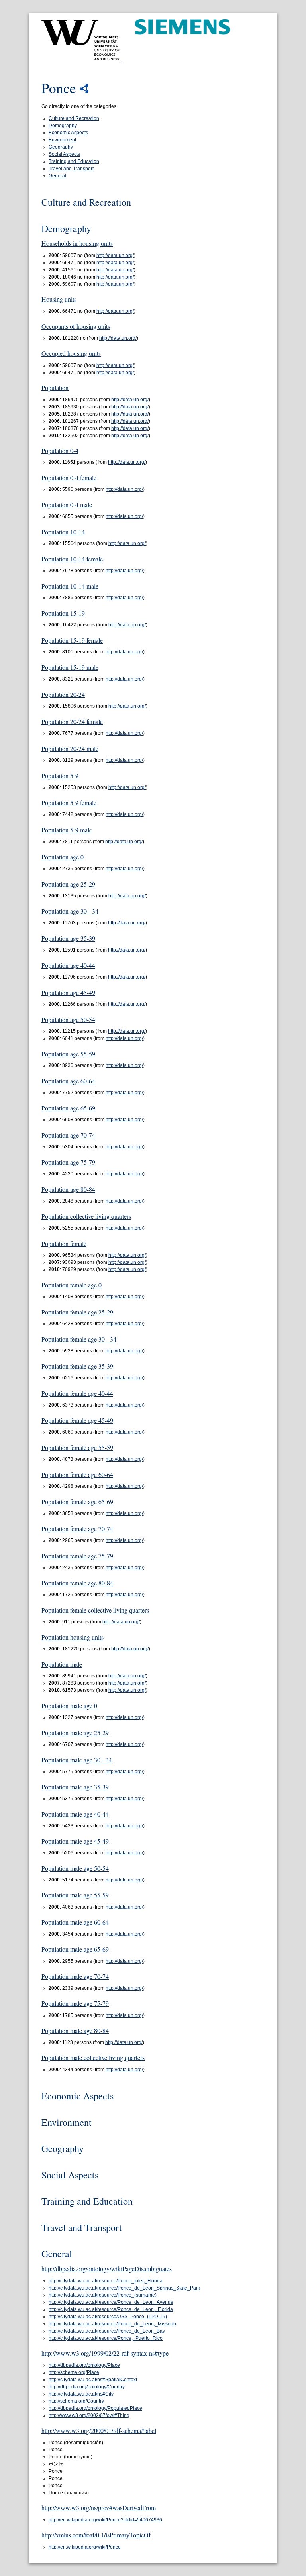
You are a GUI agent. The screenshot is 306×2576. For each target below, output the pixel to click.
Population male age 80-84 (75, 2030)
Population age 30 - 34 (70, 911)
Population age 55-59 (68, 1054)
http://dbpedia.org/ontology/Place (84, 2365)
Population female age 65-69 (77, 1502)
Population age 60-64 (68, 1081)
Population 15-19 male (70, 667)
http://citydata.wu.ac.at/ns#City (81, 2394)
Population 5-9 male (67, 830)
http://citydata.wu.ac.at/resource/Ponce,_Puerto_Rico (106, 2338)
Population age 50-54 (68, 1019)
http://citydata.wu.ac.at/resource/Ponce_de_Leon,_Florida (111, 2309)
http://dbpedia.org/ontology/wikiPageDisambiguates (107, 2269)
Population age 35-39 (68, 938)
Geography (61, 147)
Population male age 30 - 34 (77, 1760)
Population (55, 387)
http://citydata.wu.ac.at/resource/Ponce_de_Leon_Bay (107, 2331)
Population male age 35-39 (75, 1787)
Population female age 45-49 (77, 1420)
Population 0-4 (60, 450)
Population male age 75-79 (75, 2003)
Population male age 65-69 (75, 1949)
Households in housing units (77, 243)
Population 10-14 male (70, 586)
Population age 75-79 (68, 1162)
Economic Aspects (68, 133)
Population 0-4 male (67, 505)
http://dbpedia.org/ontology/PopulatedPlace (95, 2408)
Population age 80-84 (68, 1189)
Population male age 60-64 (75, 1922)
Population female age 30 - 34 (79, 1339)
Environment (62, 140)
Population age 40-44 (68, 965)
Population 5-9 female (69, 803)
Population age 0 (63, 857)
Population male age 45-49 (75, 1841)
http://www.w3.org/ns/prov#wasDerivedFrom (99, 2508)
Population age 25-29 (68, 884)
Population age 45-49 (68, 992)
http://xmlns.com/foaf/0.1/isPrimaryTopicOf (96, 2535)
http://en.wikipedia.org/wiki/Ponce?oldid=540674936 (105, 2520)
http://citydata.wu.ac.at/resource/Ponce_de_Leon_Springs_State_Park (124, 2288)
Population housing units (73, 1637)
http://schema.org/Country (76, 2401)
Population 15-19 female (72, 640)
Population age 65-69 (68, 1108)
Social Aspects (64, 154)
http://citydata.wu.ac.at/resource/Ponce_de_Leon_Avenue (111, 2302)
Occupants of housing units (76, 326)
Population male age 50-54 (75, 1868)
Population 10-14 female (72, 559)
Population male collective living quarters (93, 2057)
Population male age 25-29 (75, 1733)
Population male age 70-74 (75, 1976)
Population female (64, 1243)
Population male (62, 1664)
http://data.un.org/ (115, 255)
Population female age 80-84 (77, 1583)
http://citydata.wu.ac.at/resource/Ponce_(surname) (103, 2295)
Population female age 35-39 (77, 1366)
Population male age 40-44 (75, 1814)
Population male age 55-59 (75, 1895)
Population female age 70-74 (77, 1529)
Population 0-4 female (69, 478)
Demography (63, 126)
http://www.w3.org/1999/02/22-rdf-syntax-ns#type (105, 2353)
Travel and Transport (71, 169)
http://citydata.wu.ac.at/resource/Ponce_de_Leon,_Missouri (112, 2324)
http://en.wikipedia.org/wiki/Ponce (85, 2547)
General (57, 176)
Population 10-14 (63, 532)
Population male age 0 (69, 1706)
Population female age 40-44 (77, 1393)
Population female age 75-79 (77, 1556)
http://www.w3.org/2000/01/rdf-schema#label (99, 2430)
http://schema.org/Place (74, 2372)
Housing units (59, 299)
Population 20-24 (63, 694)
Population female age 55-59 (77, 1447)
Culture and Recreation (74, 118)
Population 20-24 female (72, 721)
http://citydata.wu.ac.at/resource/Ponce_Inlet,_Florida (106, 2281)
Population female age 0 (72, 1285)
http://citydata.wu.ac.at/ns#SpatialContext (93, 2380)
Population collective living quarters (86, 1216)
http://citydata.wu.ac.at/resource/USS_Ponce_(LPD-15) (108, 2317)
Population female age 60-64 (77, 1474)
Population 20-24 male (70, 748)
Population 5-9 (60, 776)
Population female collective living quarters (95, 1610)
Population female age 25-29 (77, 1312)
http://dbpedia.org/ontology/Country (87, 2387)
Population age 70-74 (68, 1135)
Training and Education (74, 161)
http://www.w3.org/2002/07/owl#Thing (89, 2415)
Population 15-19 (63, 613)
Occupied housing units (71, 353)
